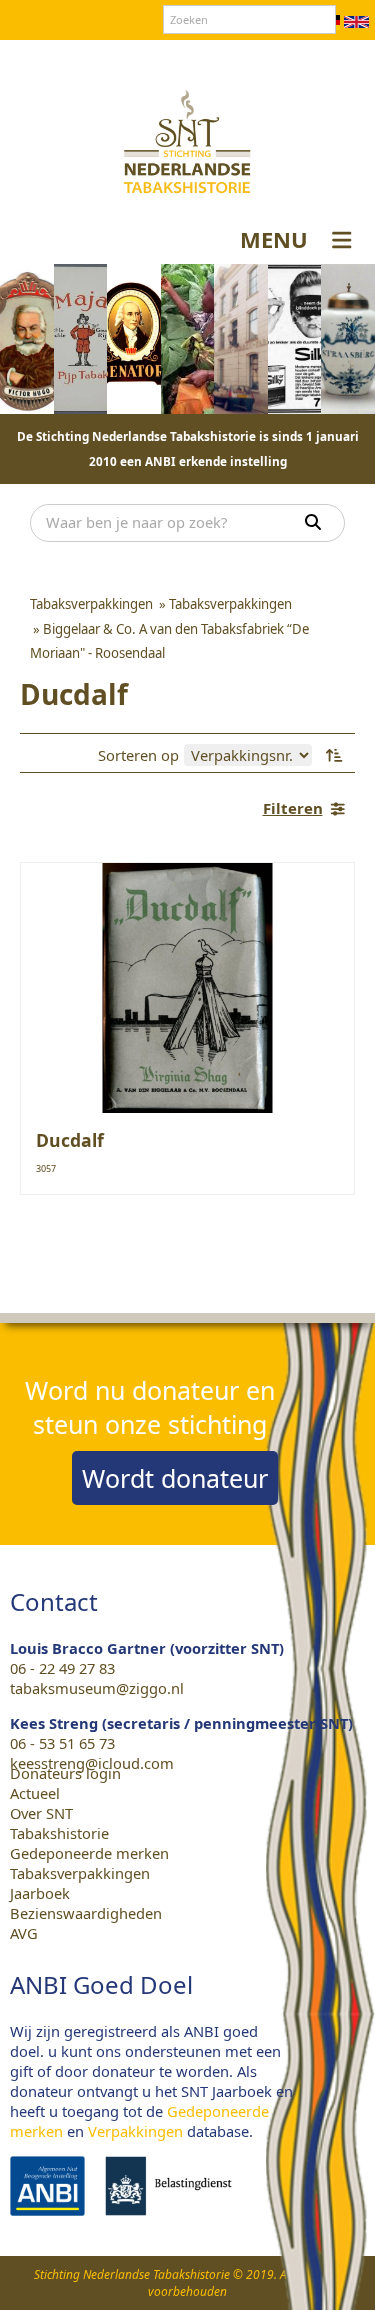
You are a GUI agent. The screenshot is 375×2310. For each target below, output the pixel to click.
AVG (24, 1933)
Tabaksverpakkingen (80, 1873)
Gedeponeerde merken (89, 1853)
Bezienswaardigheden (86, 1913)
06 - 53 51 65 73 (62, 1743)
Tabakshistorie (59, 1833)
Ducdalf (70, 1140)
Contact (153, 59)
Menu (274, 239)
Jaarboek (40, 1893)
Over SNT (81, 59)
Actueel (35, 1793)
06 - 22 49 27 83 (62, 1668)
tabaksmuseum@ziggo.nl (97, 1688)
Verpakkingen (135, 2131)
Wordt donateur (175, 1478)
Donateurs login (251, 59)
